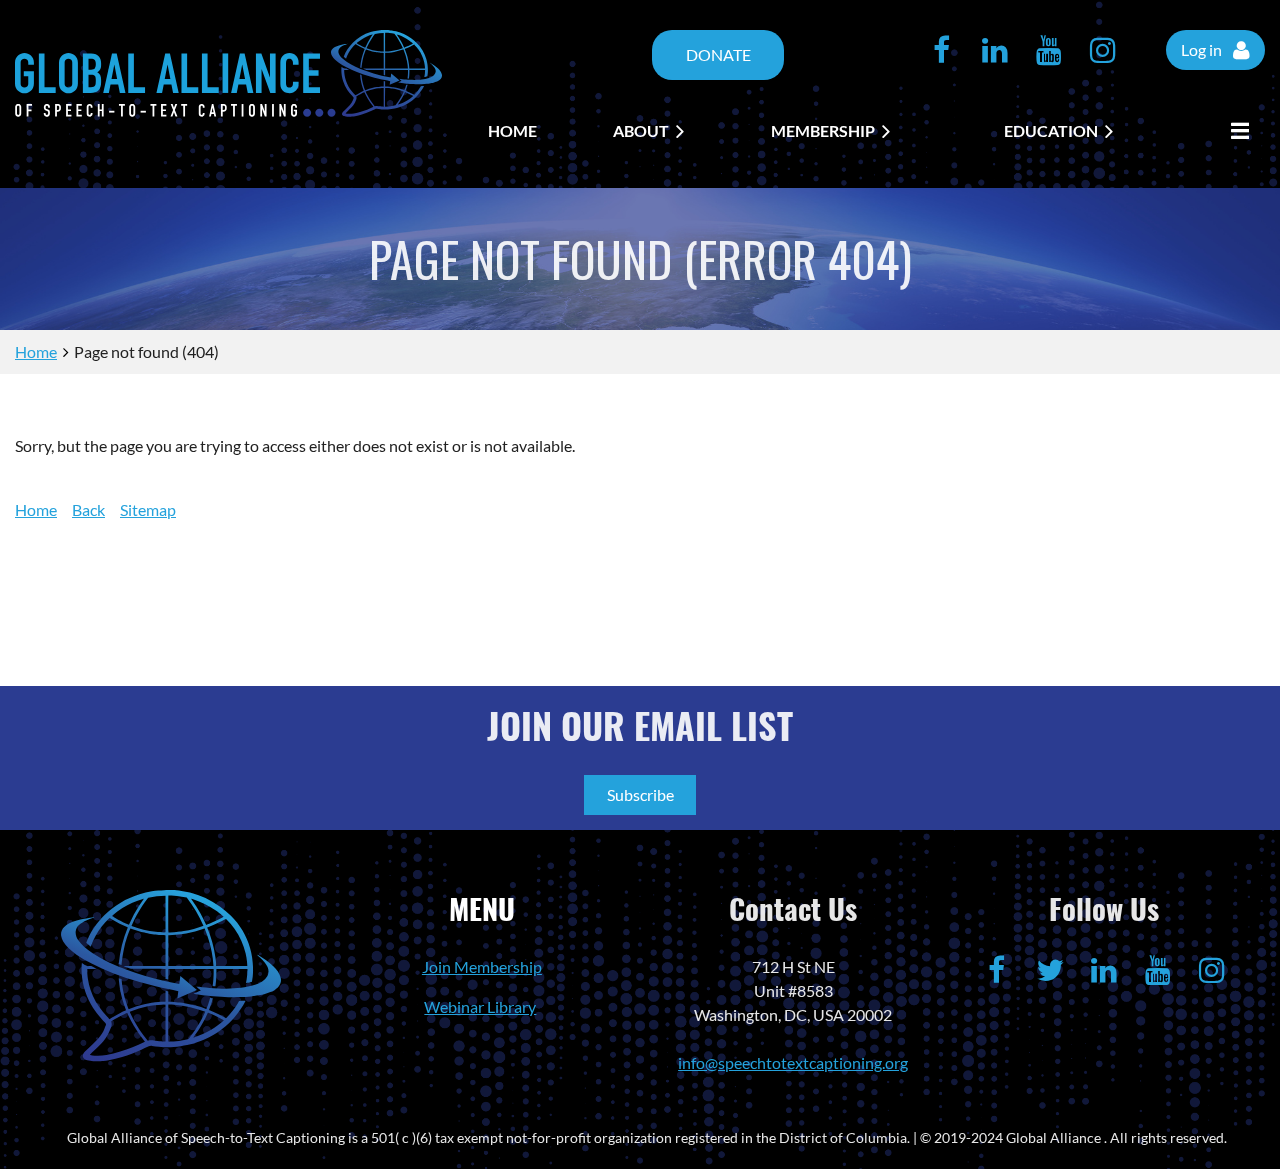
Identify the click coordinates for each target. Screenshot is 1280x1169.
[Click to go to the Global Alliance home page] (228, 110)
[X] (1050, 970)
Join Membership (482, 966)
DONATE (718, 54)
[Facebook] (941, 50)
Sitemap (148, 509)
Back (88, 509)
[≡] (1235, 131)
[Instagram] (1103, 50)
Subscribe (640, 794)
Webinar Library (480, 1006)
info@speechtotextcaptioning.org (793, 1062)
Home (36, 351)
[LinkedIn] (995, 50)
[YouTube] (1049, 50)
